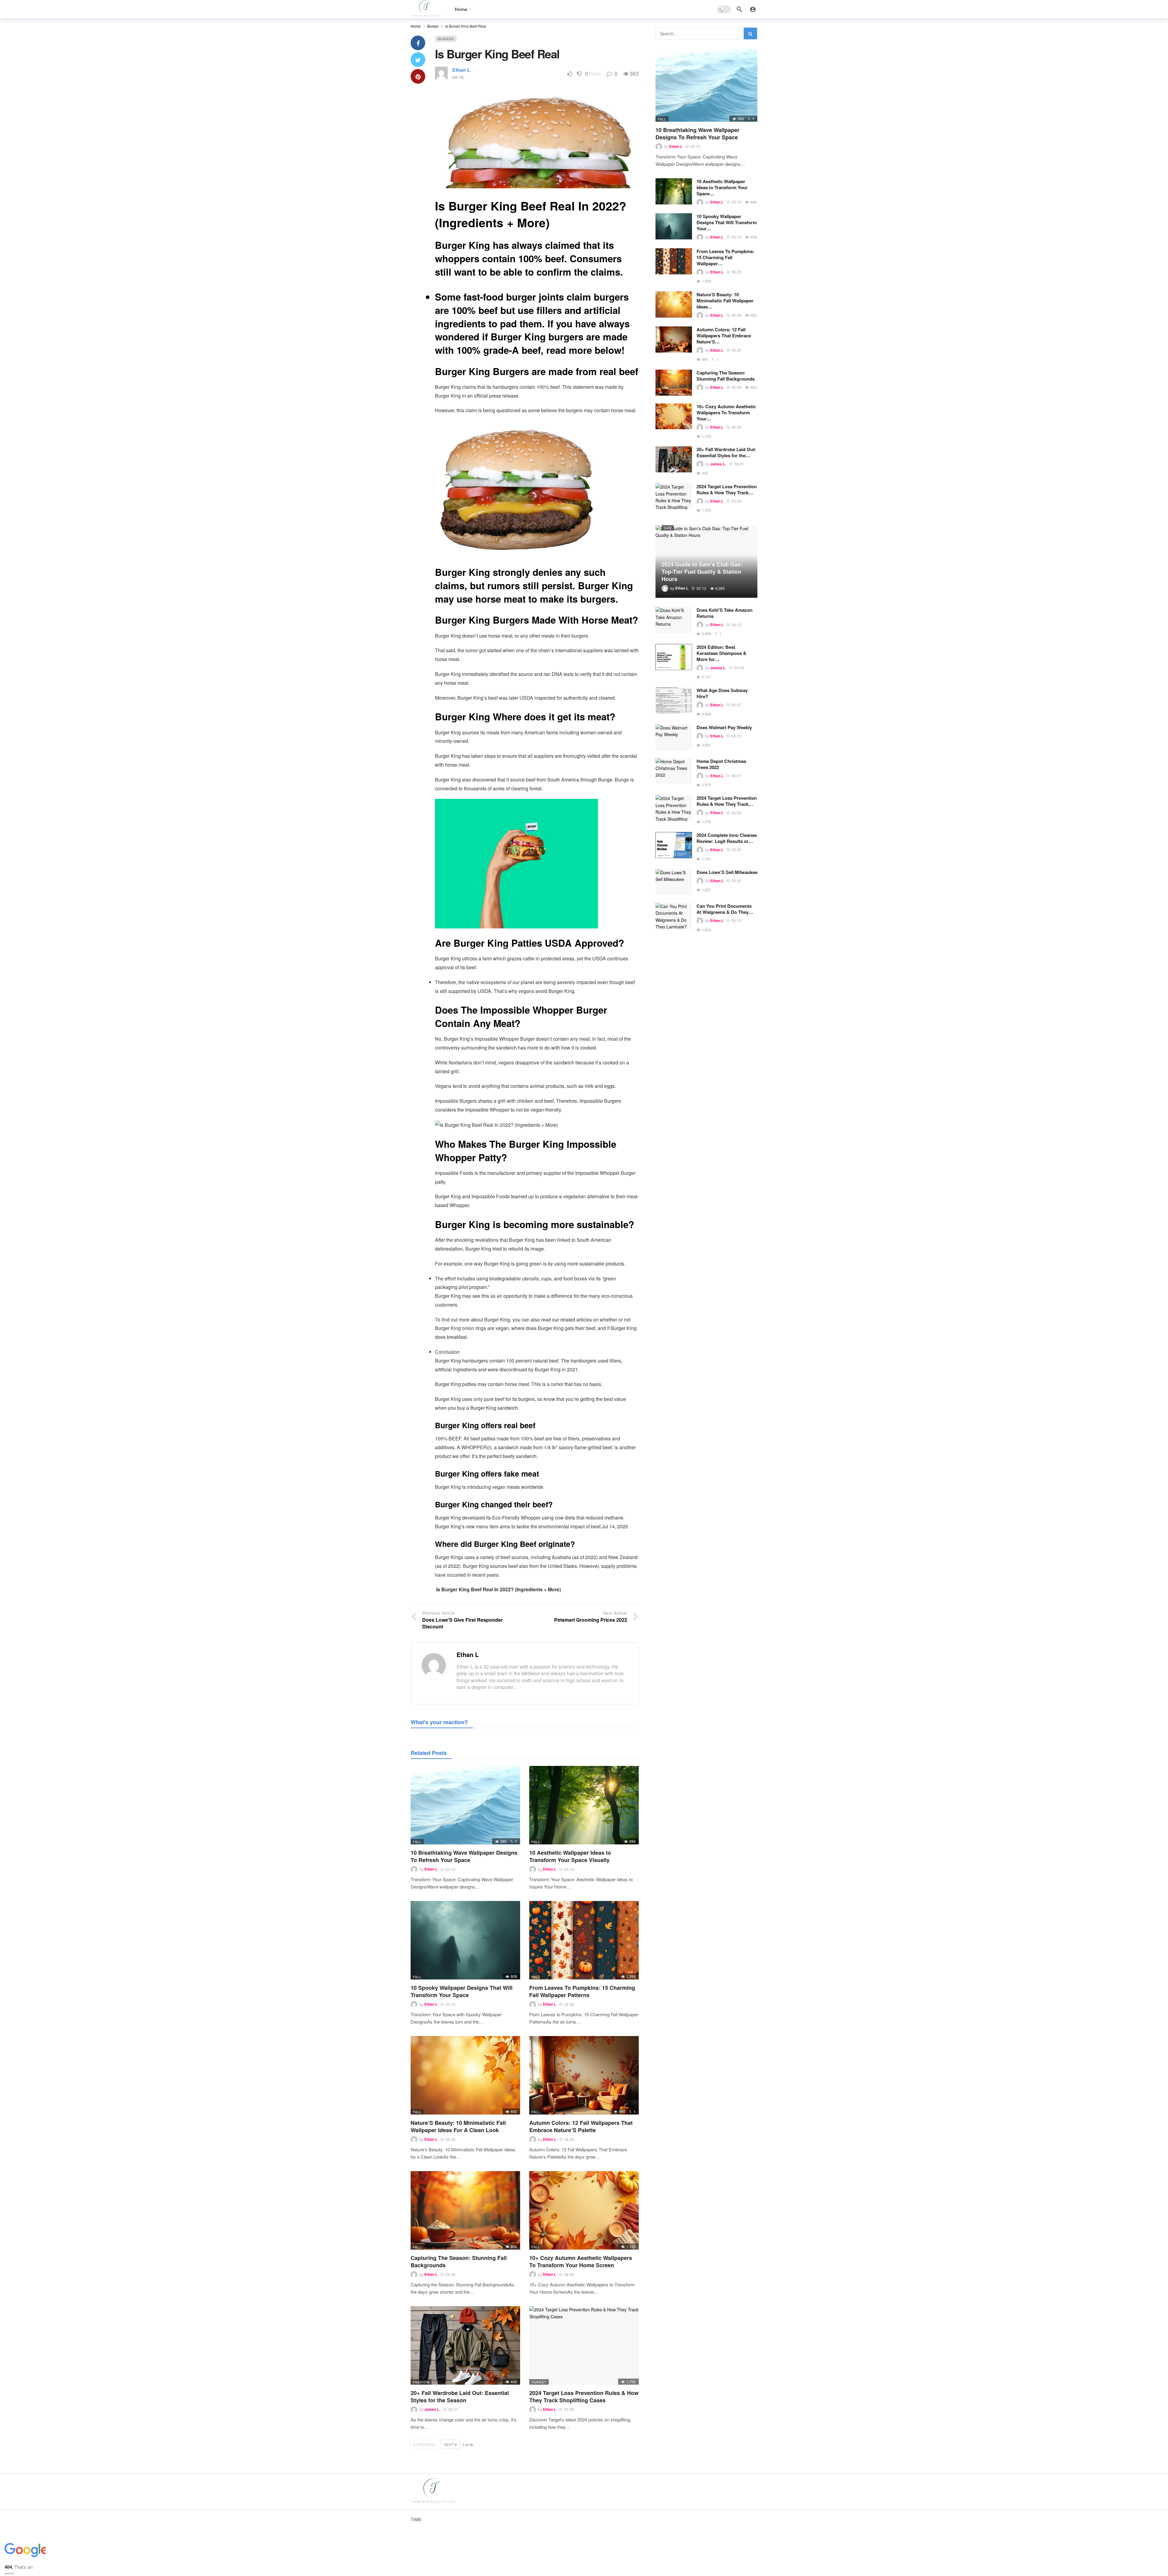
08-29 (569, 2004)
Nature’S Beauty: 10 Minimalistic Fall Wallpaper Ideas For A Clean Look (458, 2126)
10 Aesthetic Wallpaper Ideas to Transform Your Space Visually (570, 1856)
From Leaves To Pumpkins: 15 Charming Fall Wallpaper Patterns (582, 1991)
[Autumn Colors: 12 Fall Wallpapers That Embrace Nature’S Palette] (584, 2075)
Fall (417, 1842)
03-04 (739, 668)
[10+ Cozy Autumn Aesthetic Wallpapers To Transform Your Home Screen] (584, 2210)
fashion (421, 2382)
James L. (432, 2409)
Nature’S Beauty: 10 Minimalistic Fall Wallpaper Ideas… (725, 301)
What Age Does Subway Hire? (722, 693)
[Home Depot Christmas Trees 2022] (674, 771)
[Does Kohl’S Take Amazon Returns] (674, 620)
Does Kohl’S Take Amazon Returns (725, 613)
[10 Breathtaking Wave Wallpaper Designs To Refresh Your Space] (465, 1805)
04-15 (736, 625)
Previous (426, 2444)
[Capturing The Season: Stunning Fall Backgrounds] (465, 2210)
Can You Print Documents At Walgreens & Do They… (725, 909)
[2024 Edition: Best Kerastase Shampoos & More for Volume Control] (674, 657)
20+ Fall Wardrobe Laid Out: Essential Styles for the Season (460, 2397)
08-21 (453, 2409)
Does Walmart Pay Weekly (724, 727)
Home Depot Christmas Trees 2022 (721, 764)
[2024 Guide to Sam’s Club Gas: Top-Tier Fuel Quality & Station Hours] (706, 562)
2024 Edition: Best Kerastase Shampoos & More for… (721, 653)
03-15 (736, 736)
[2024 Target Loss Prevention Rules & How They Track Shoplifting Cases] (584, 2345)
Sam (668, 528)
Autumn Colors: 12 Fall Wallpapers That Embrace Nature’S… (724, 336)
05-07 (736, 705)
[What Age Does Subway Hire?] (674, 700)
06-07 (736, 776)
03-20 (736, 881)
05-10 (736, 920)
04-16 (458, 77)
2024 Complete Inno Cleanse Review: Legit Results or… (727, 838)
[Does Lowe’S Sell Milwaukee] (674, 882)
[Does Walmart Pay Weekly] (674, 737)
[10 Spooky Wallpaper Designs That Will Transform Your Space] (465, 1940)
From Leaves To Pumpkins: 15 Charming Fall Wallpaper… (725, 257)
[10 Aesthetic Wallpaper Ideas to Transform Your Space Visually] (584, 1805)
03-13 (450, 1869)
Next (449, 2444)
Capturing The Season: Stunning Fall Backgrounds (459, 2261)
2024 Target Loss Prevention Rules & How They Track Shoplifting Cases (584, 2397)
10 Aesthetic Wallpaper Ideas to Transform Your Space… (722, 187)
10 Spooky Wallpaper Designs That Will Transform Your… (727, 222)
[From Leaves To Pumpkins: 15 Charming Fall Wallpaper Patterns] (584, 1940)
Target (539, 2382)
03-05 (569, 2409)
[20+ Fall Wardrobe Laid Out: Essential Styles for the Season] (465, 2345)
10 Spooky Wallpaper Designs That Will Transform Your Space (462, 1991)
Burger (446, 39)
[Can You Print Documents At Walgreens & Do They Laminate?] (674, 916)
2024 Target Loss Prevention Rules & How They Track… (727, 489)
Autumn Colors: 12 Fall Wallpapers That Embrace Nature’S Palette (581, 2126)
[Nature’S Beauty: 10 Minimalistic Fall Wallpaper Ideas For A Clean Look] (465, 2075)
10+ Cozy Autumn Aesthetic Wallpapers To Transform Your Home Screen (581, 2261)
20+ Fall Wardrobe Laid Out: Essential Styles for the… (726, 452)
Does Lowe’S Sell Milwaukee (727, 872)
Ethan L (461, 70)
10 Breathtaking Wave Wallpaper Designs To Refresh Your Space (464, 1856)
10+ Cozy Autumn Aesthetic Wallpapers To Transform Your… (726, 413)
